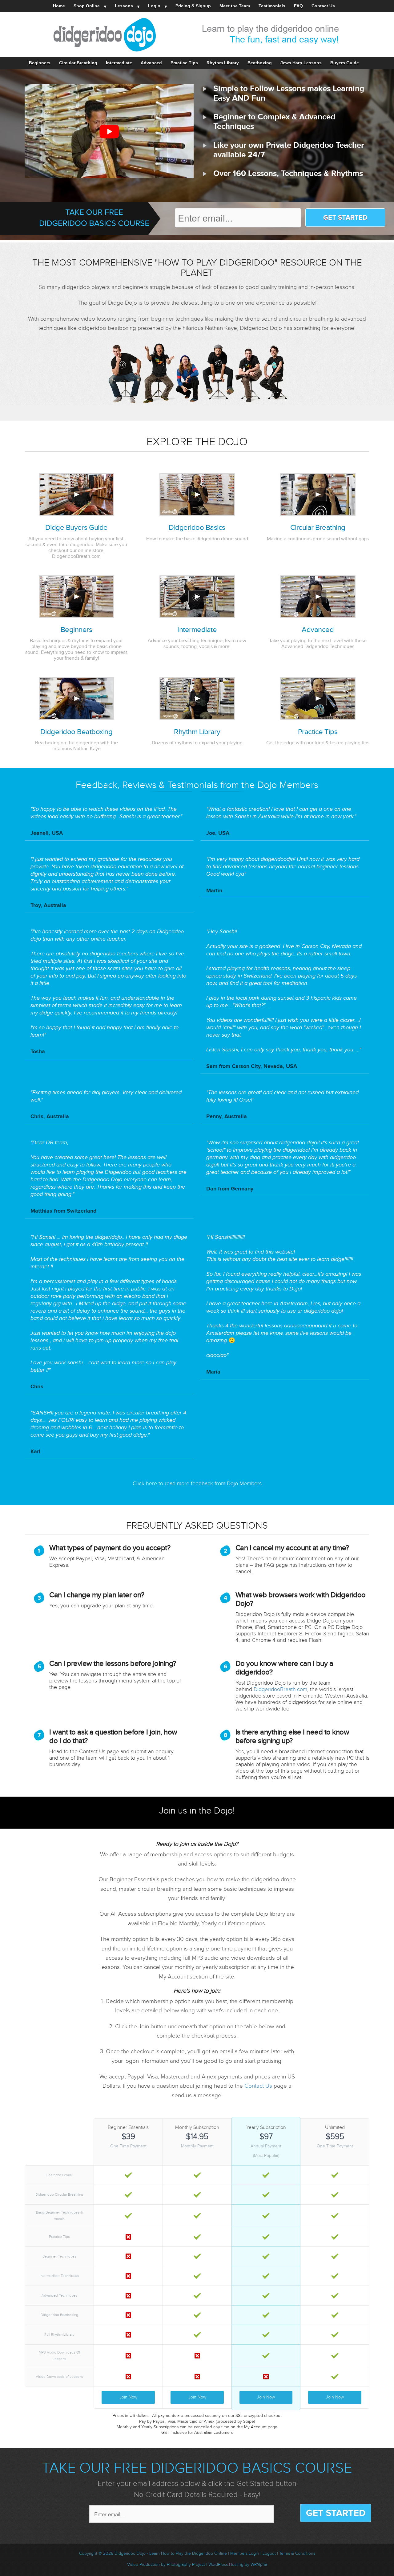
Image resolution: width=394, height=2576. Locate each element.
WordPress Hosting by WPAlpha (238, 2565)
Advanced (151, 63)
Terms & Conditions (297, 2554)
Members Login (245, 2554)
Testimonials (272, 6)
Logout (269, 2554)
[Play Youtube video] (109, 132)
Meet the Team (235, 6)
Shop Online (87, 6)
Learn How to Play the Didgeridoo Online (189, 2554)
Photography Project (186, 2565)
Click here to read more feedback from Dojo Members (197, 1484)
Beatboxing (260, 63)
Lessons (124, 6)
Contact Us (323, 6)
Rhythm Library (223, 63)
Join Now (128, 2397)
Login (154, 6)
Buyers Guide (345, 63)
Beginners (40, 63)
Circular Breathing (78, 63)
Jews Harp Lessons (301, 63)
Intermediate (119, 63)
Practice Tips (184, 63)
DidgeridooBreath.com (280, 1689)
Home (59, 6)
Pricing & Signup (193, 6)
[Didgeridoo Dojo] (197, 35)
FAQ (298, 6)
